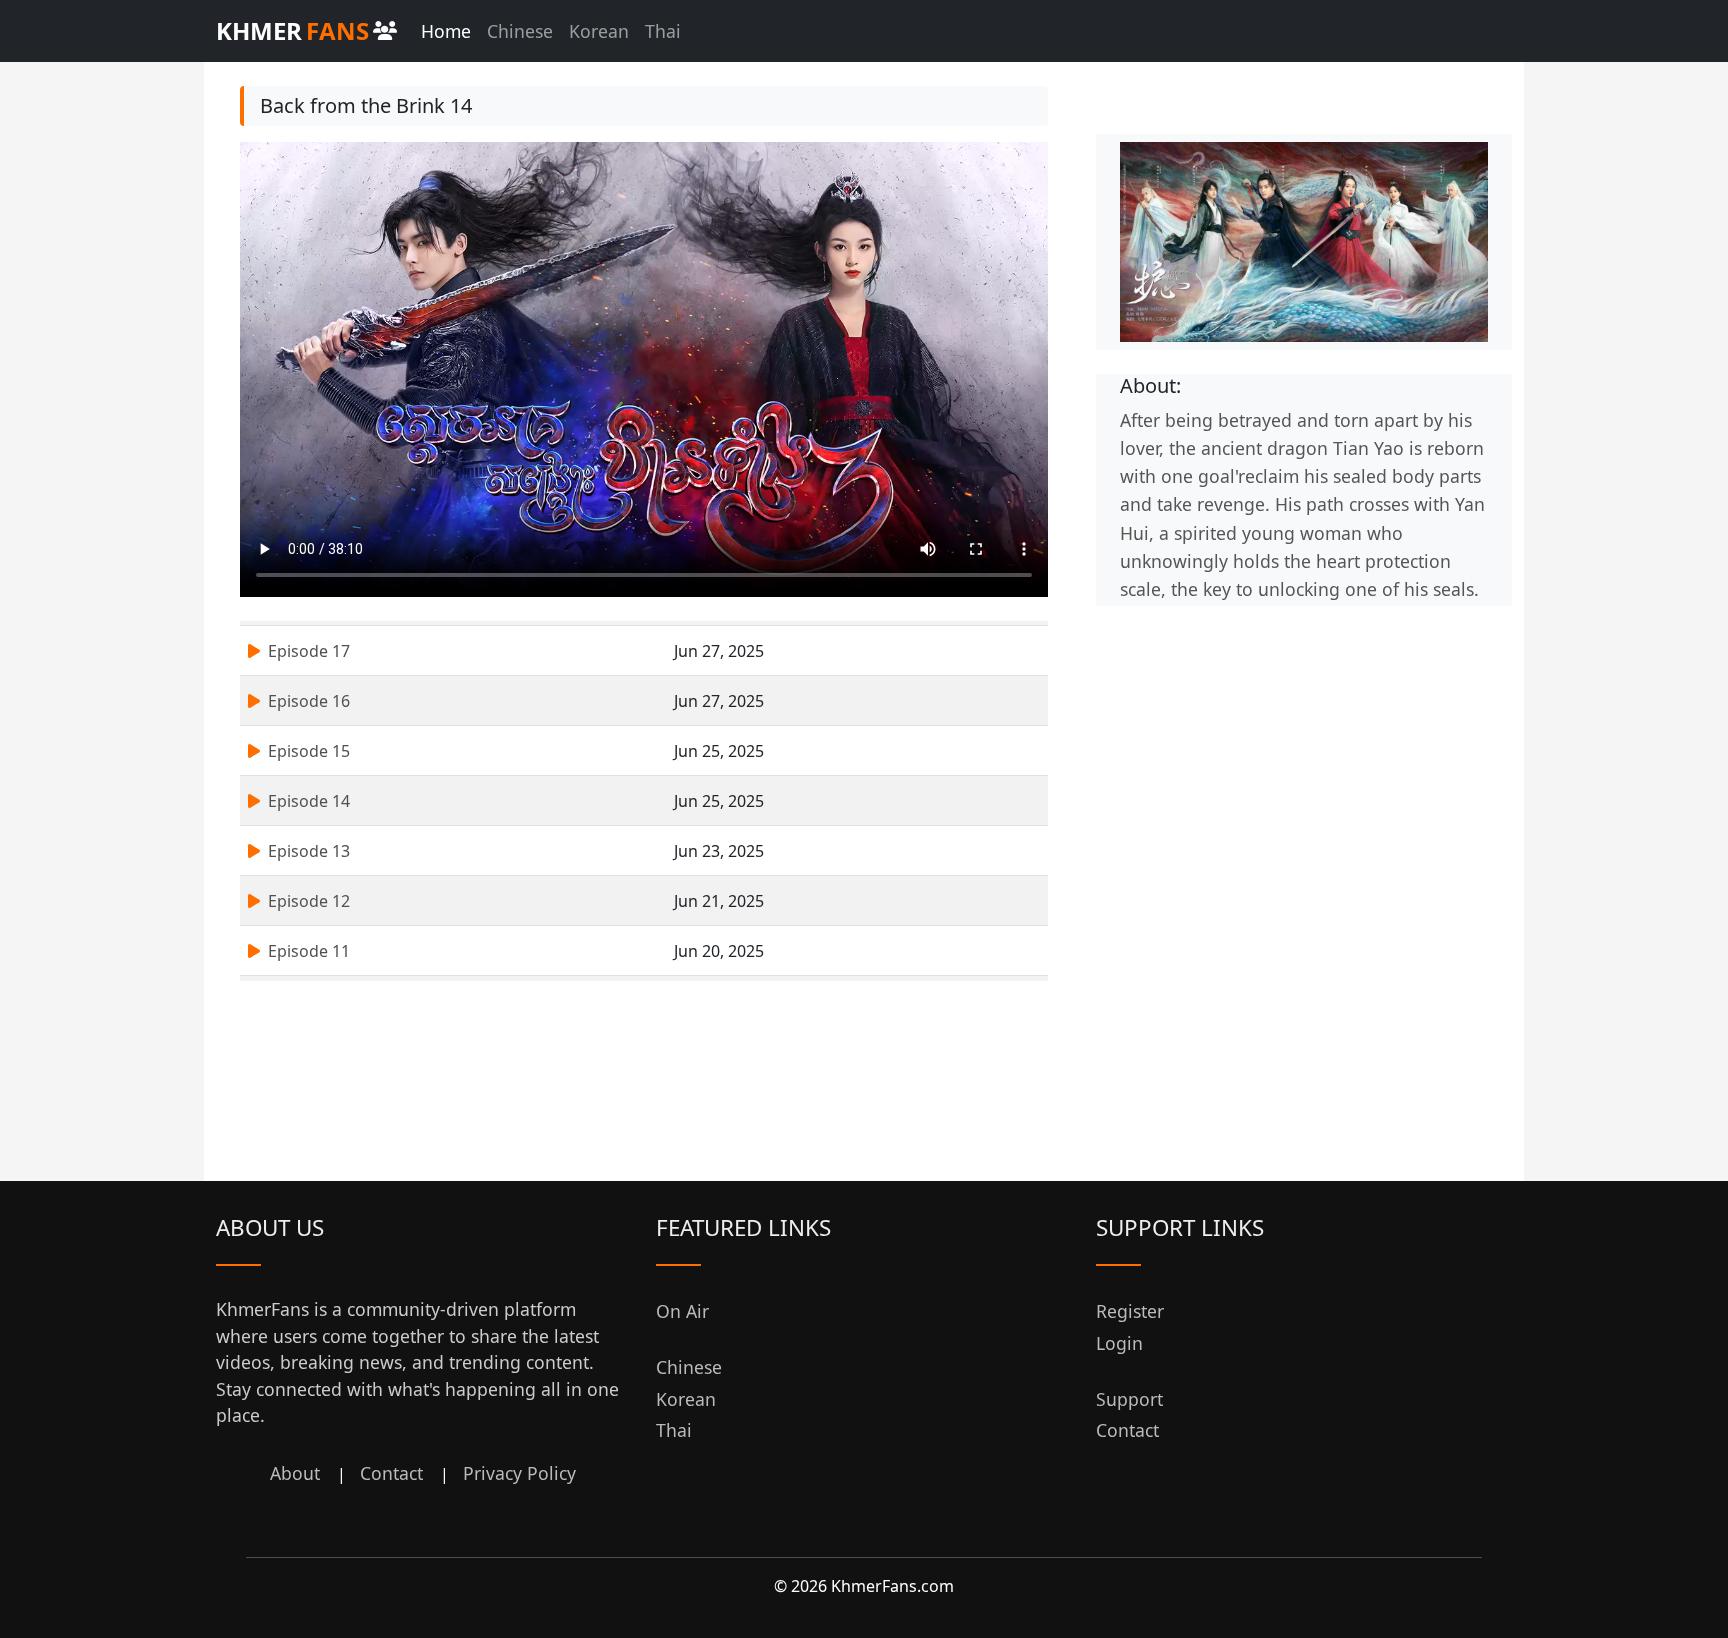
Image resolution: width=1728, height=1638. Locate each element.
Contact (391, 1473)
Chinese (520, 31)
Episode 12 (307, 901)
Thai (663, 31)
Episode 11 (307, 951)
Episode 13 (307, 851)
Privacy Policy (519, 1473)
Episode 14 (307, 801)
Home (446, 31)
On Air (682, 1311)
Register (1130, 1311)
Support (1129, 1399)
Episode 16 (307, 701)
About (295, 1473)
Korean (599, 31)
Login (1119, 1343)
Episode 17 (307, 651)
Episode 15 (307, 751)
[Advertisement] (1304, 746)
